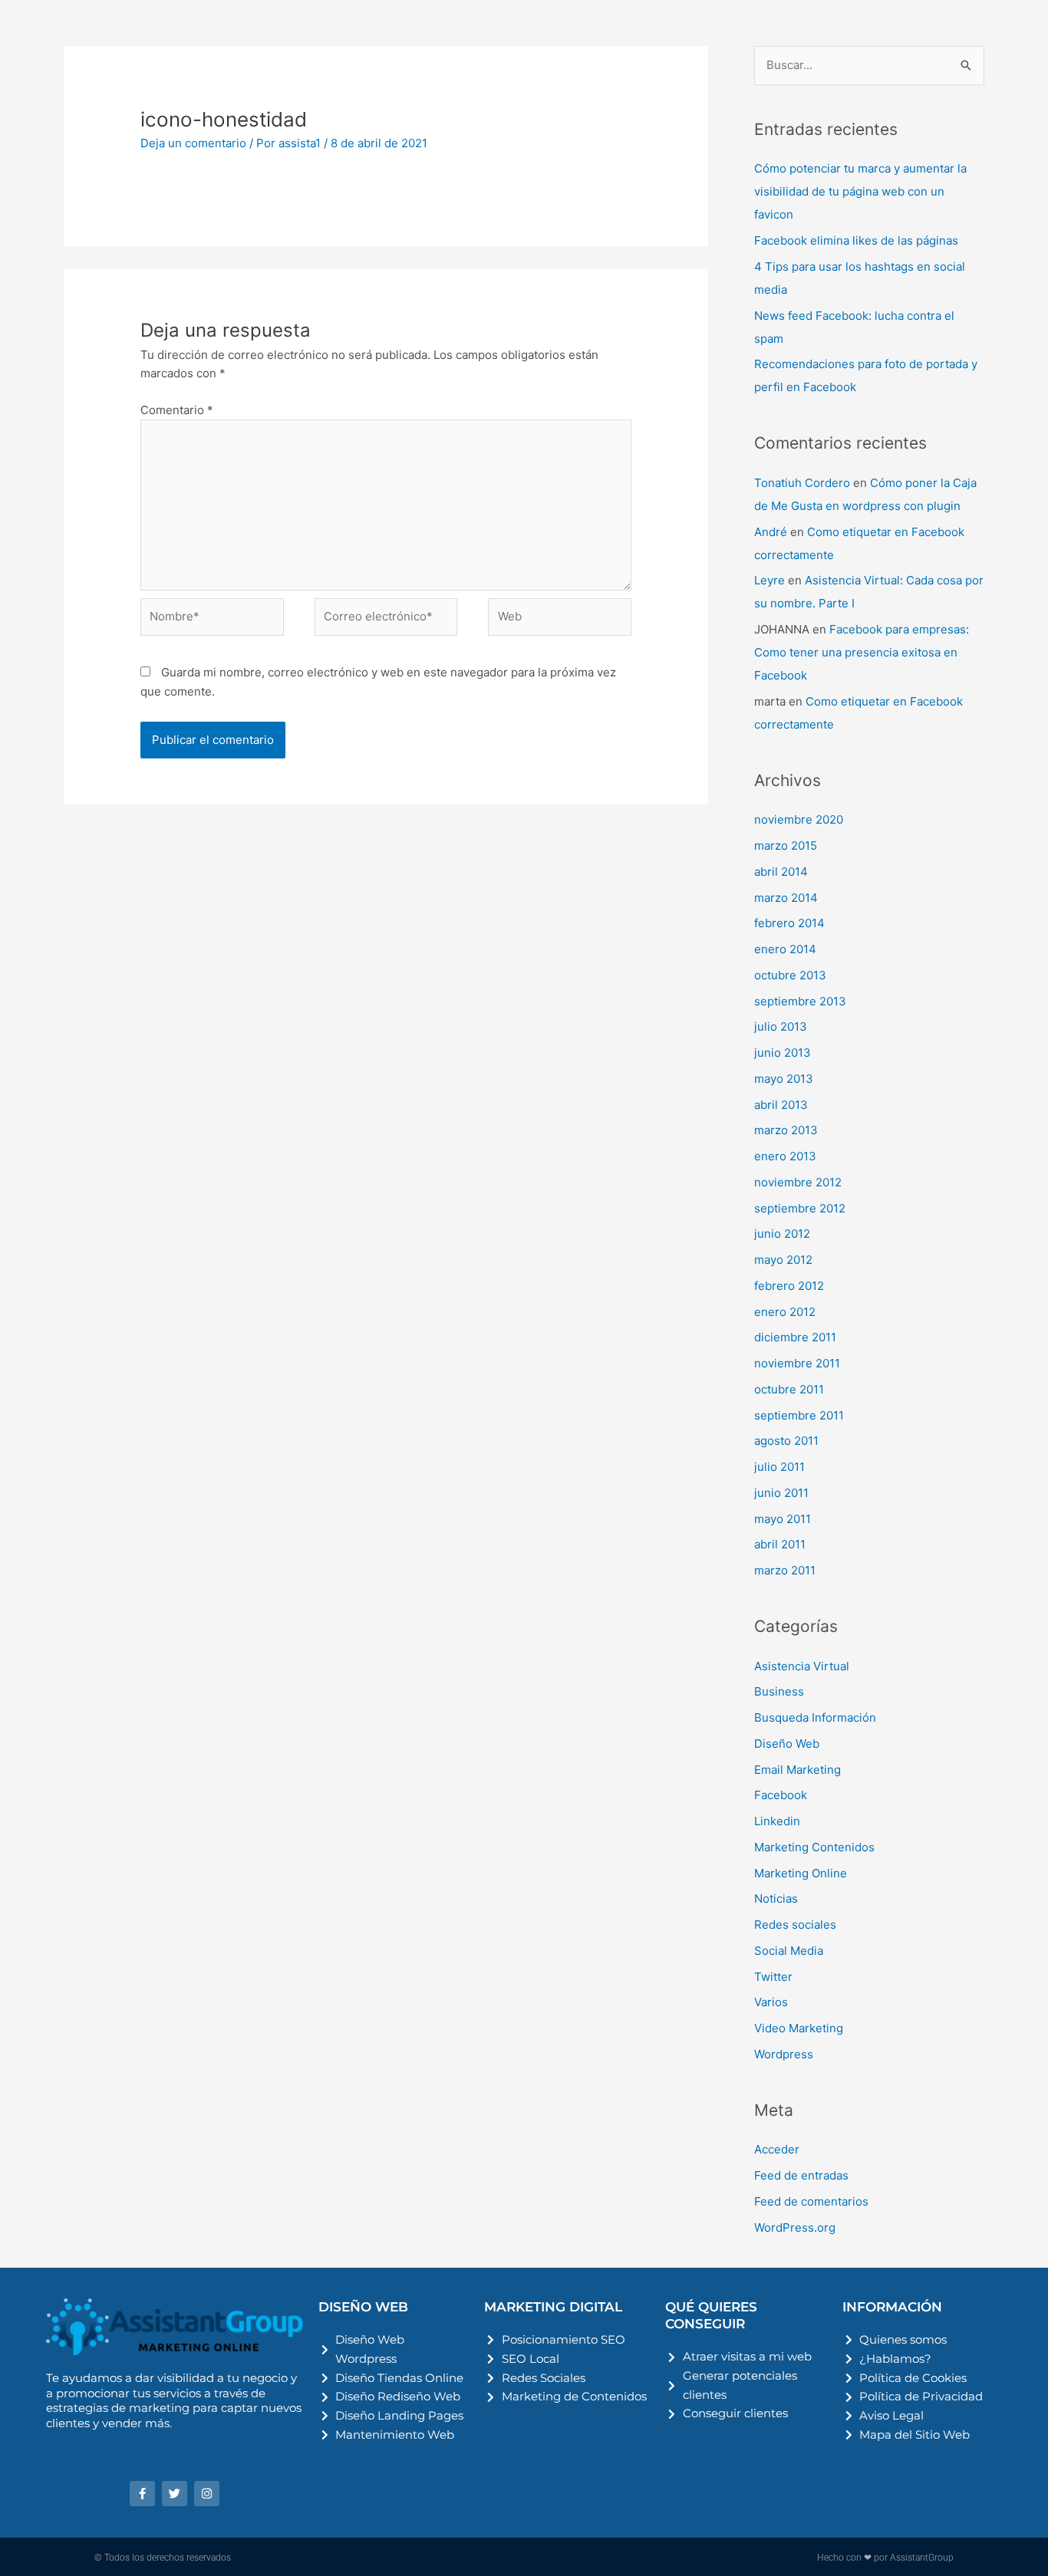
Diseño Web (787, 1744)
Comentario (177, 410)
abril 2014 (781, 872)
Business (779, 1691)
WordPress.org (795, 2227)
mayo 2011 (783, 1519)
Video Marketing (799, 2028)
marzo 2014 (786, 898)
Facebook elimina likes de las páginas (856, 240)
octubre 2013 (790, 975)
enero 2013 (785, 1156)
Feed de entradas (801, 2175)
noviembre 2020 (799, 819)
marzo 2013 (786, 1130)
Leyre (770, 580)
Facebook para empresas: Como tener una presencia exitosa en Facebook (862, 652)
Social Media (789, 1951)
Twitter (773, 1977)
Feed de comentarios (811, 2201)
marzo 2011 (785, 1570)
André (771, 532)
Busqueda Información (815, 1717)
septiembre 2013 (800, 1001)
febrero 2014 (789, 923)
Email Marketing (798, 1770)
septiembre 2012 (800, 1208)
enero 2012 (785, 1312)
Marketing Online (801, 1873)
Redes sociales (795, 1925)
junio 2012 (782, 1234)
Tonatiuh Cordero (802, 483)
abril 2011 (780, 1544)
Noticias (776, 1898)
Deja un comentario (193, 143)
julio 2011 (779, 1467)
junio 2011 (781, 1493)
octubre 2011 (789, 1389)
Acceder (777, 2149)
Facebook (781, 1795)
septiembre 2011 (799, 1415)
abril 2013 (781, 1105)
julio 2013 (781, 1026)
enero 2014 (785, 949)
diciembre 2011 (795, 1337)
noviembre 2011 (797, 1363)
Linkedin (777, 1821)
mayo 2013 (784, 1079)
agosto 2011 (786, 1441)
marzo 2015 (786, 846)
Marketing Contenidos (814, 1847)
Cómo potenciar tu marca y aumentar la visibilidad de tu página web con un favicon (860, 191)
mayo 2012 (783, 1260)
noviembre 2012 (798, 1182)
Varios (771, 2002)
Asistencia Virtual (802, 1666)
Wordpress (784, 2054)
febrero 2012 (789, 1286)
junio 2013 (783, 1053)
